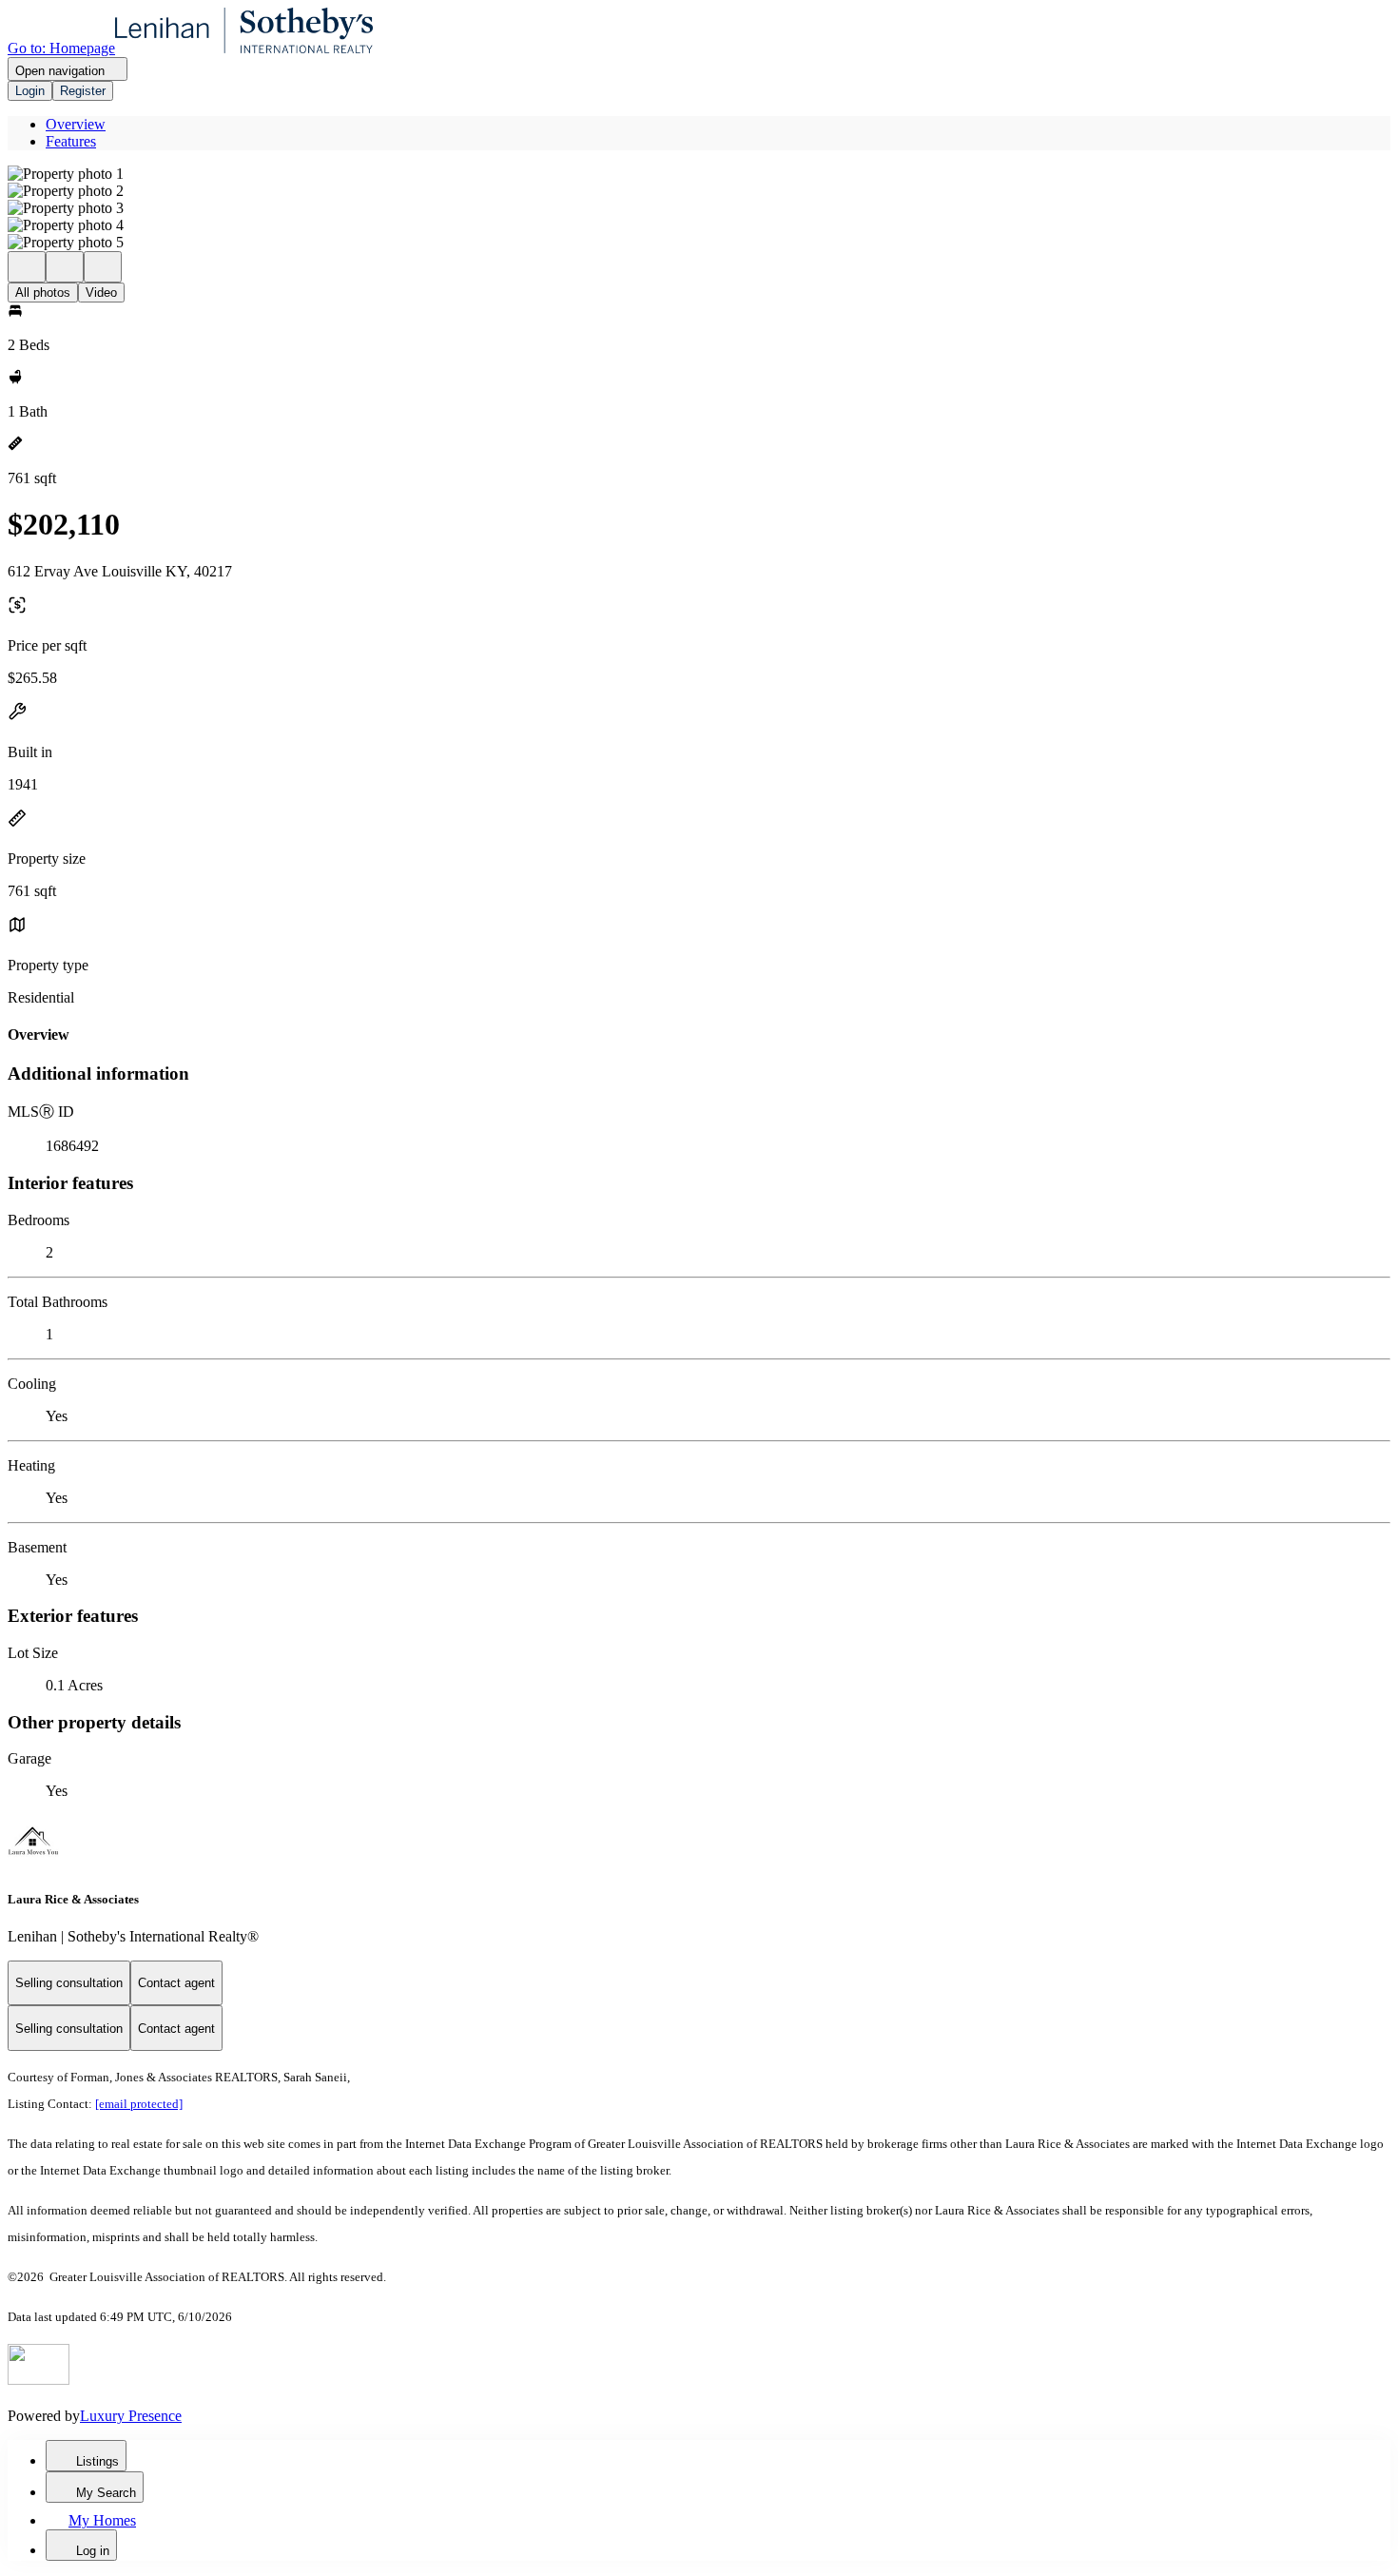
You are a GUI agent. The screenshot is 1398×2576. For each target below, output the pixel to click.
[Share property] (103, 267)
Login (30, 91)
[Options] (27, 267)
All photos (43, 293)
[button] (699, 174)
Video (101, 293)
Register (83, 91)
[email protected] (139, 2104)
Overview (76, 124)
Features (71, 141)
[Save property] (65, 267)
